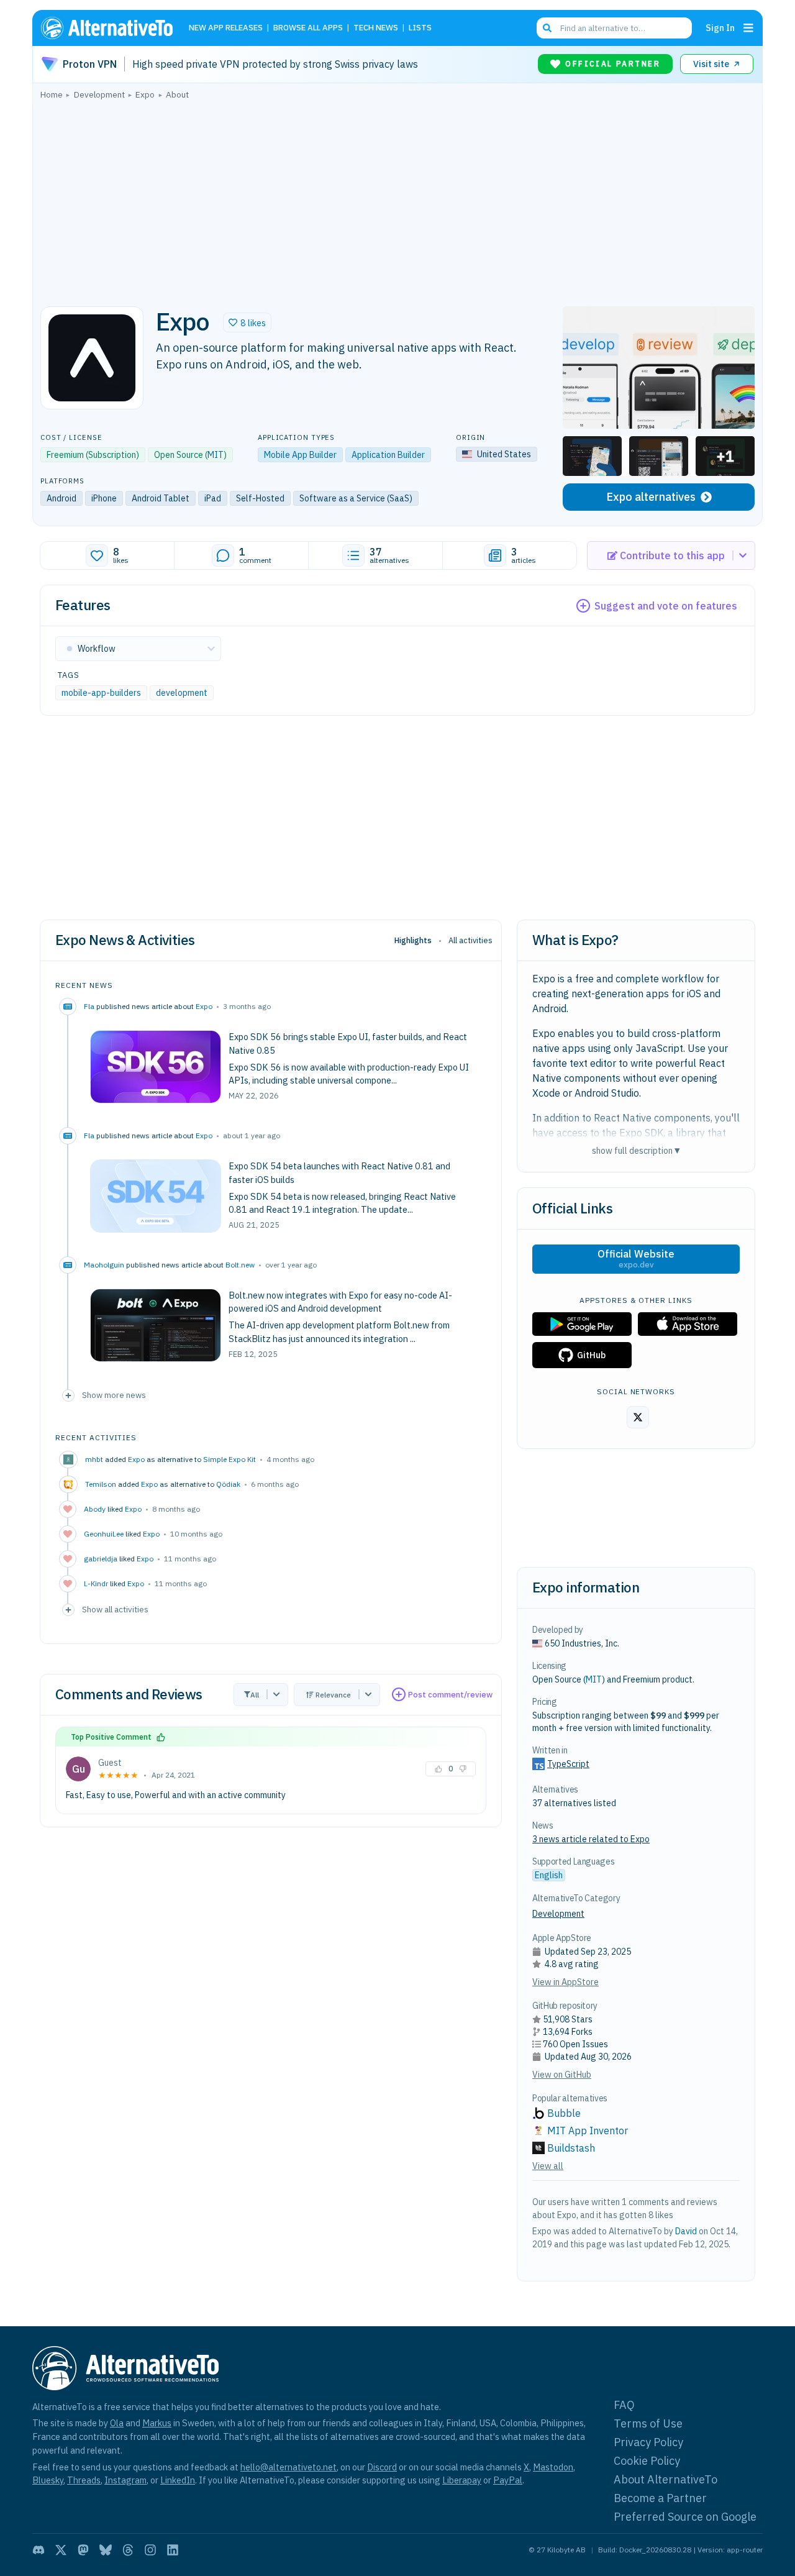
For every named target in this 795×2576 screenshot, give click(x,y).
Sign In (720, 28)
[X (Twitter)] (61, 2550)
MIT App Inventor (588, 2131)
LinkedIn (178, 2480)
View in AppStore (566, 1982)
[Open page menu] (748, 28)
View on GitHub (562, 2075)
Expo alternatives (651, 497)
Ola (117, 2423)
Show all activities (115, 1609)
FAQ (624, 2405)
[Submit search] (547, 28)
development (182, 693)
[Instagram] (150, 2550)
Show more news (114, 1395)
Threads (84, 2480)
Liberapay (462, 2480)
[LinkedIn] (173, 2550)
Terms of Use (648, 2423)
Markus (157, 2423)
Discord (382, 2467)
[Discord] (39, 2550)
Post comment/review (450, 1695)
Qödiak (228, 1484)
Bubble (564, 2113)
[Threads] (128, 2550)
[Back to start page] (112, 28)
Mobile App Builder (300, 455)
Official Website (636, 1259)
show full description (636, 1150)
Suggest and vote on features (666, 606)
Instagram (125, 2480)
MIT (216, 455)
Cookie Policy (647, 2461)
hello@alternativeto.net (288, 2467)
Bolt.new (240, 1265)
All (255, 1695)
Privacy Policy (648, 2442)
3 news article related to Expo (591, 1839)
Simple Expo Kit (229, 1459)
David (686, 2231)
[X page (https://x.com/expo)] (638, 1417)
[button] (247, 322)
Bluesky (48, 2480)
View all (548, 2166)
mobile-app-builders (101, 693)
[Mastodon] (83, 2550)
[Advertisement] (397, 199)
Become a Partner (660, 2498)
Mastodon (553, 2467)
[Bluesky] (106, 2550)
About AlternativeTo (666, 2479)
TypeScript (568, 1764)
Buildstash (571, 2148)
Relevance (333, 1695)
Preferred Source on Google (685, 2517)
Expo (204, 1006)
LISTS (420, 28)
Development (558, 1914)
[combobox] (614, 28)
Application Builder (388, 455)
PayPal (508, 2480)
